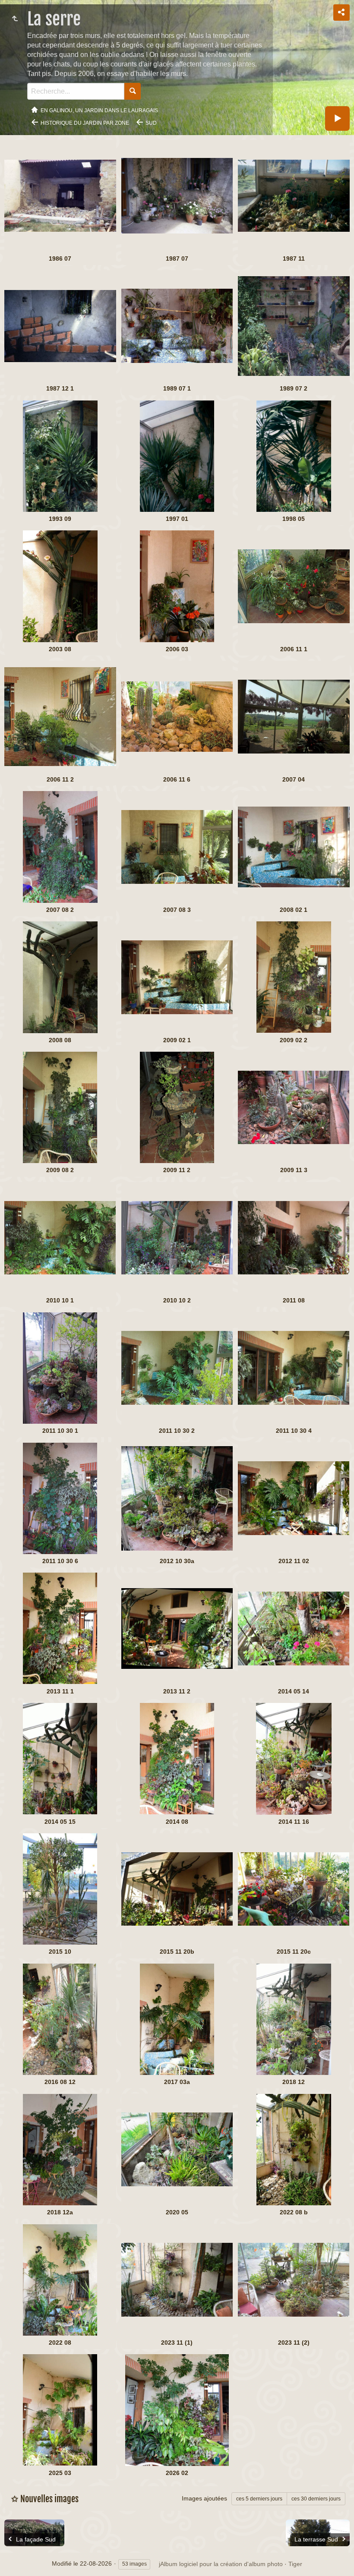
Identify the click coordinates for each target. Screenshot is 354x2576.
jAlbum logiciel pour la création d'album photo (221, 2564)
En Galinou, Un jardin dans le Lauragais (99, 110)
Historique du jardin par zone (85, 123)
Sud (151, 123)
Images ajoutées (204, 2498)
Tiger (295, 2564)
